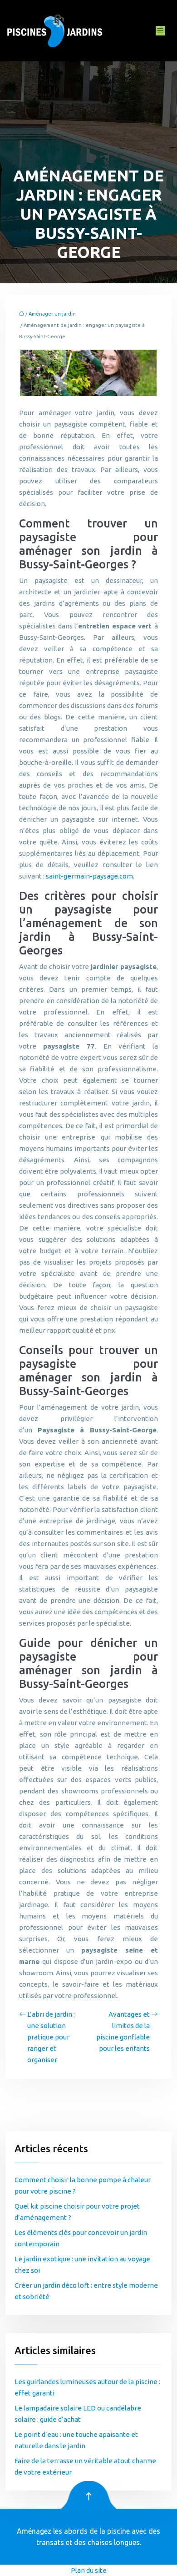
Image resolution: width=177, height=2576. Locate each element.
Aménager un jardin (52, 314)
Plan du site (89, 2570)
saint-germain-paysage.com (89, 876)
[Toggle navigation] (160, 31)
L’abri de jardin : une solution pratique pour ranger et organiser (51, 2037)
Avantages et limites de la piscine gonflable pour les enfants (123, 2031)
